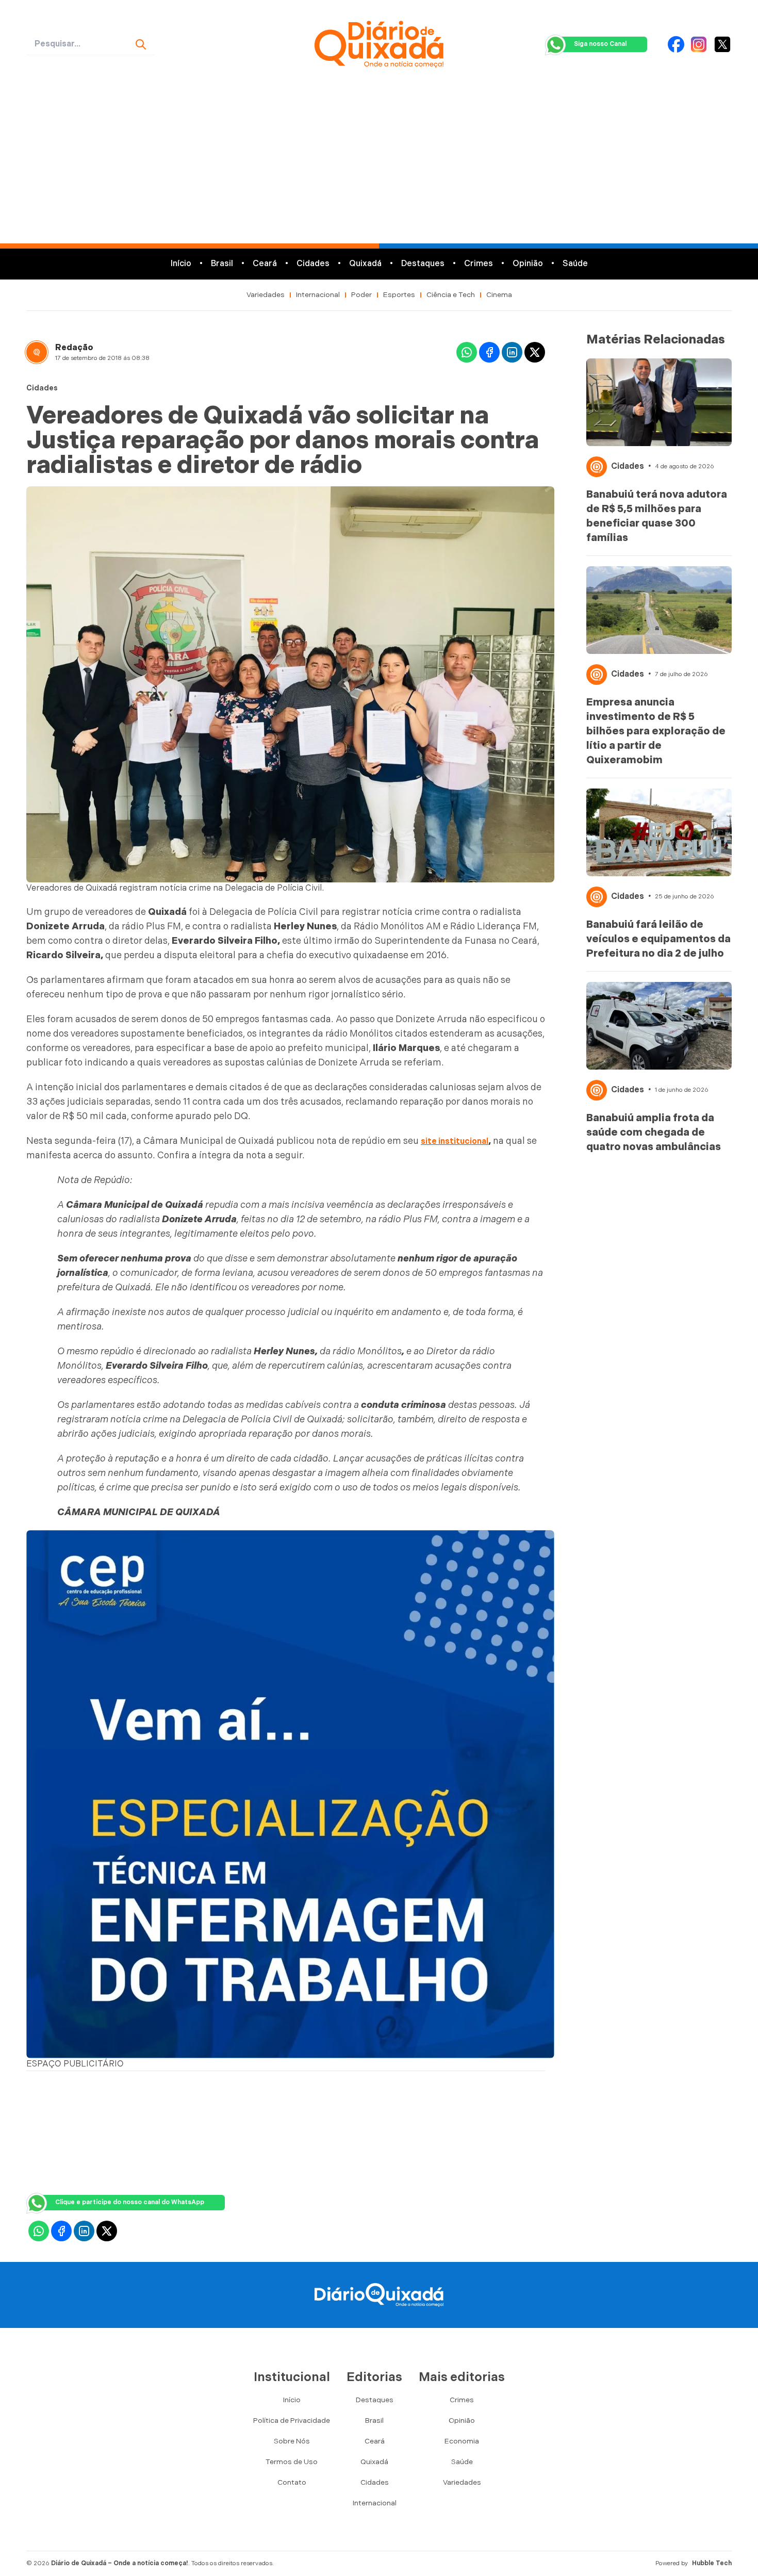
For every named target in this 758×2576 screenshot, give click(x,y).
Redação (74, 348)
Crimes (479, 264)
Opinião (528, 264)
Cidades (313, 264)
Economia (462, 2441)
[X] (722, 44)
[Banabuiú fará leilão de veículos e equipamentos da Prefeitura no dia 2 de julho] (659, 832)
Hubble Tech (712, 2563)
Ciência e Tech (451, 295)
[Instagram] (699, 44)
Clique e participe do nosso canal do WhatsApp (130, 2202)
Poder (361, 295)
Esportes (399, 295)
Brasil (222, 264)
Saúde (575, 264)
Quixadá (365, 264)
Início (181, 264)
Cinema (499, 295)
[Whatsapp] (467, 352)
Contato (292, 2482)
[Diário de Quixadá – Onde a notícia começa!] (379, 44)
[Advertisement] (379, 166)
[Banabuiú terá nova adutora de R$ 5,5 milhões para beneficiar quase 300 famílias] (659, 402)
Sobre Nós (292, 2441)
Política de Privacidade (292, 2421)
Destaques (423, 264)
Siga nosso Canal (600, 44)
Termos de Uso (292, 2462)
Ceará (265, 264)
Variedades (266, 295)
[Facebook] (676, 44)
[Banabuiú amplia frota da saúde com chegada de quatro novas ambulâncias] (659, 1026)
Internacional (318, 295)
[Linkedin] (512, 352)
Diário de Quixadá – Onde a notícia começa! (120, 2563)
